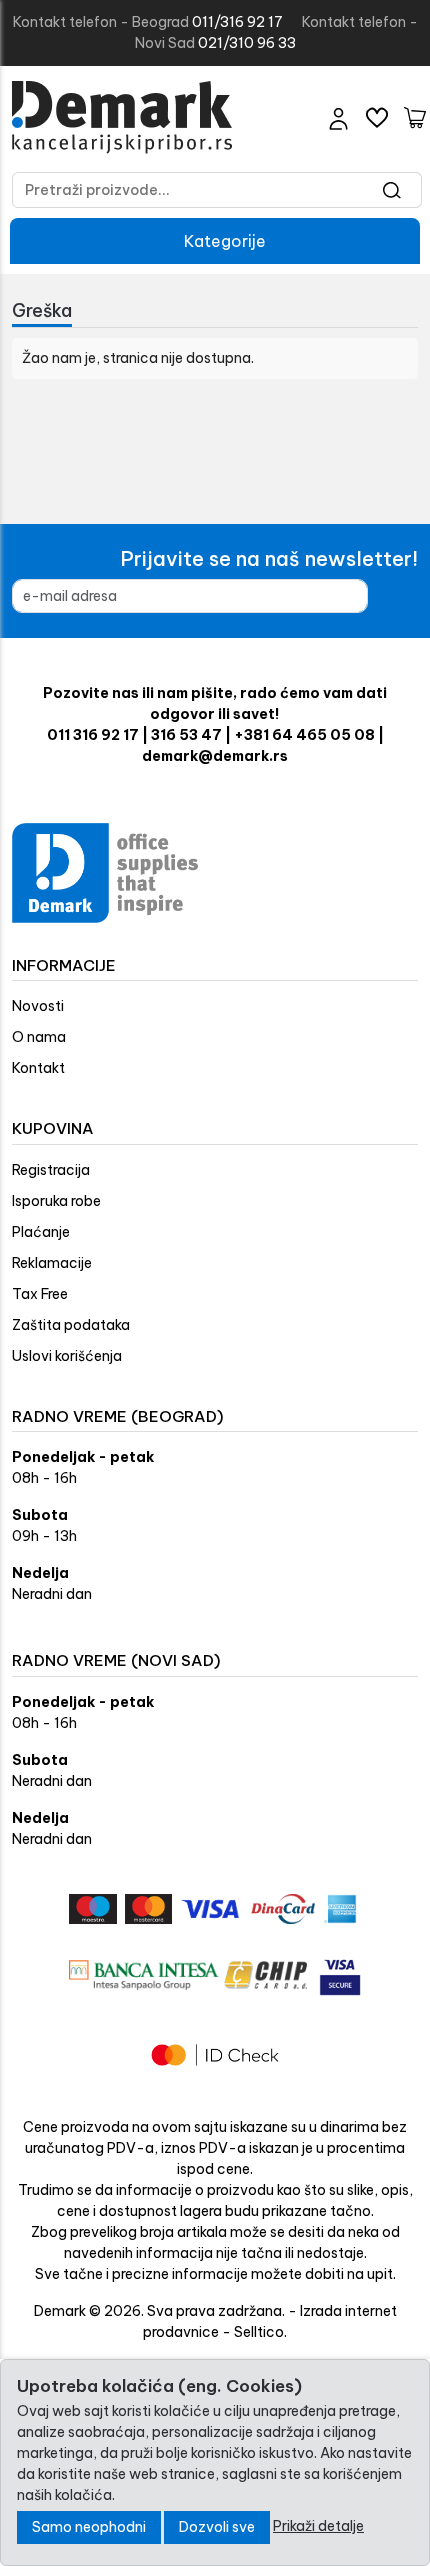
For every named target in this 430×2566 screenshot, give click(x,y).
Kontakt (38, 1068)
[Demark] (122, 117)
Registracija (51, 1170)
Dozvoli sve (217, 2527)
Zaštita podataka (71, 1325)
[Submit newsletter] (400, 596)
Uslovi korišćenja (67, 1356)
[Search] (392, 190)
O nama (39, 1037)
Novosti (38, 1006)
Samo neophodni (89, 2527)
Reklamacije (52, 1263)
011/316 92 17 (237, 22)
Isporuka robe (56, 1201)
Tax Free (40, 1294)
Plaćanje (41, 1232)
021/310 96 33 (247, 43)
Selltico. (260, 2332)
